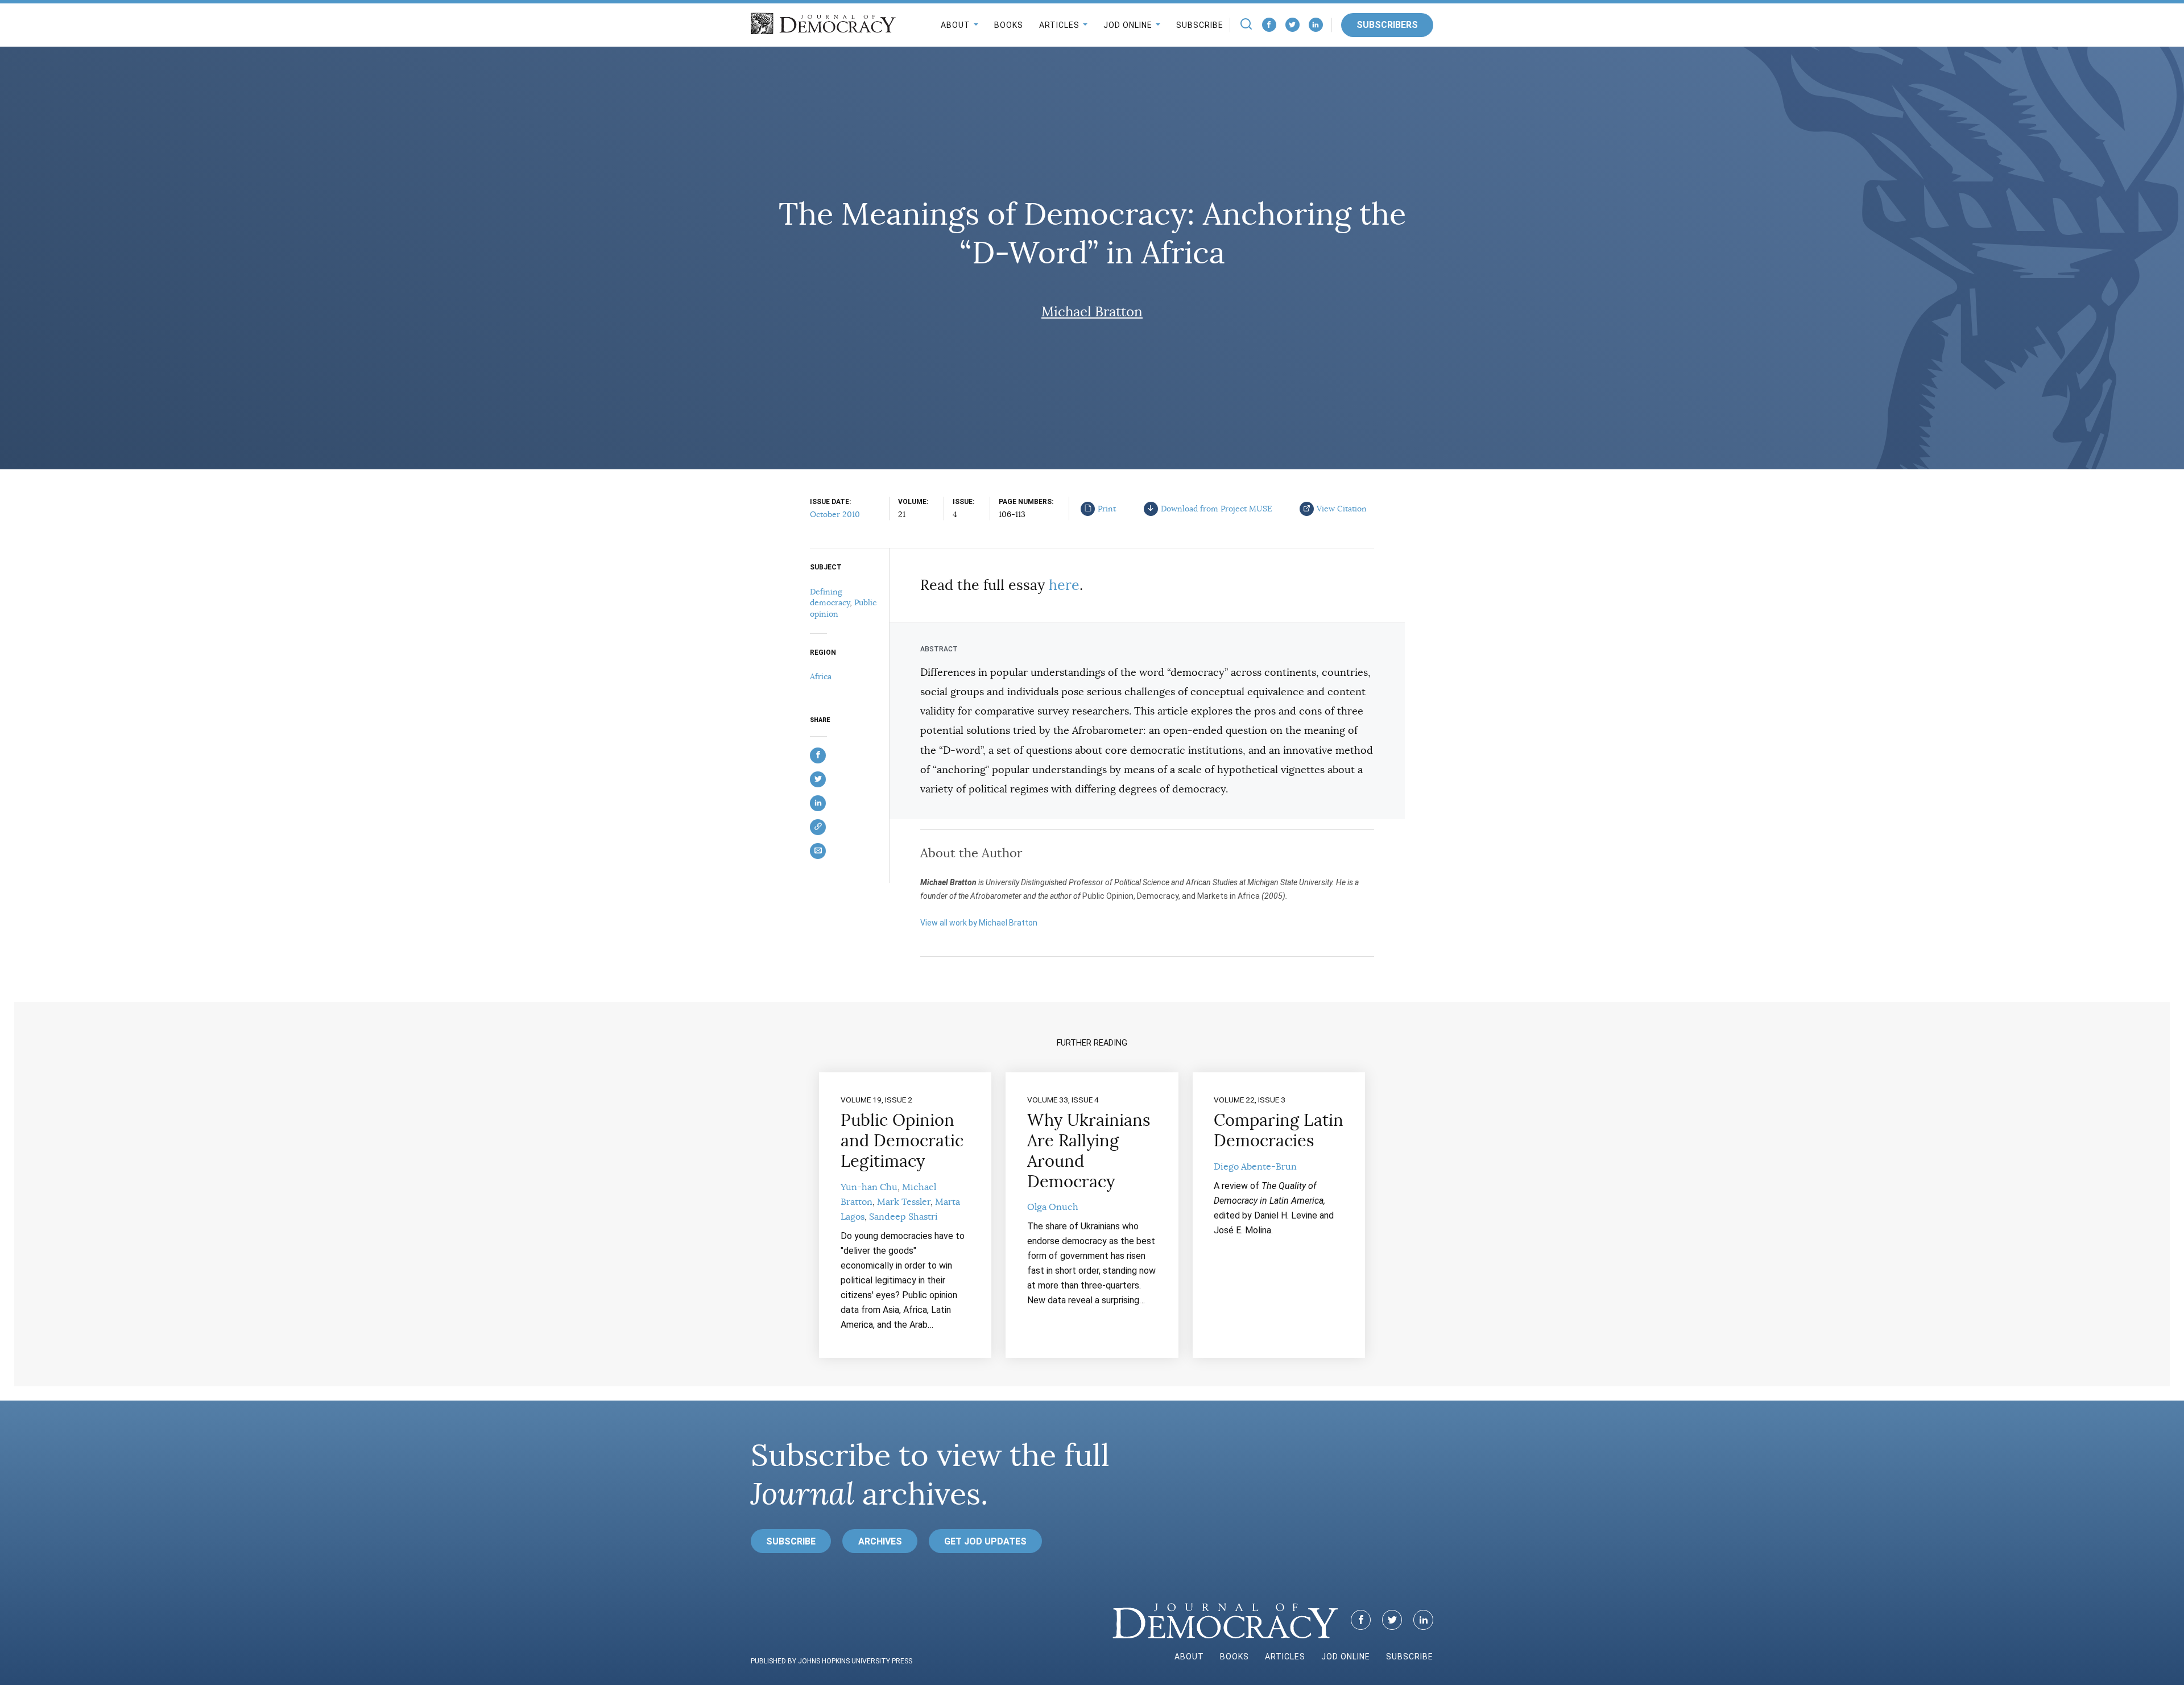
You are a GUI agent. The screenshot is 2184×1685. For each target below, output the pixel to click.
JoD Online (1128, 25)
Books (1009, 25)
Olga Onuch (1053, 1207)
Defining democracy (830, 597)
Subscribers (1387, 25)
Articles (1059, 25)
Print (1107, 509)
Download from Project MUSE (1217, 509)
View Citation (1342, 509)
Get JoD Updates (985, 1541)
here (1064, 585)
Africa (821, 676)
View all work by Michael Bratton (979, 923)
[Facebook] (1269, 25)
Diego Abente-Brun (1255, 1167)
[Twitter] (1292, 25)
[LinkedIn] (1316, 25)
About (955, 25)
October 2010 (835, 514)
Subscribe (1200, 25)
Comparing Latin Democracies (1279, 1130)
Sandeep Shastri (903, 1217)
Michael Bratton (1092, 312)
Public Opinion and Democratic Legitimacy (902, 1141)
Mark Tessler (904, 1202)
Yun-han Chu (869, 1187)
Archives (880, 1541)
